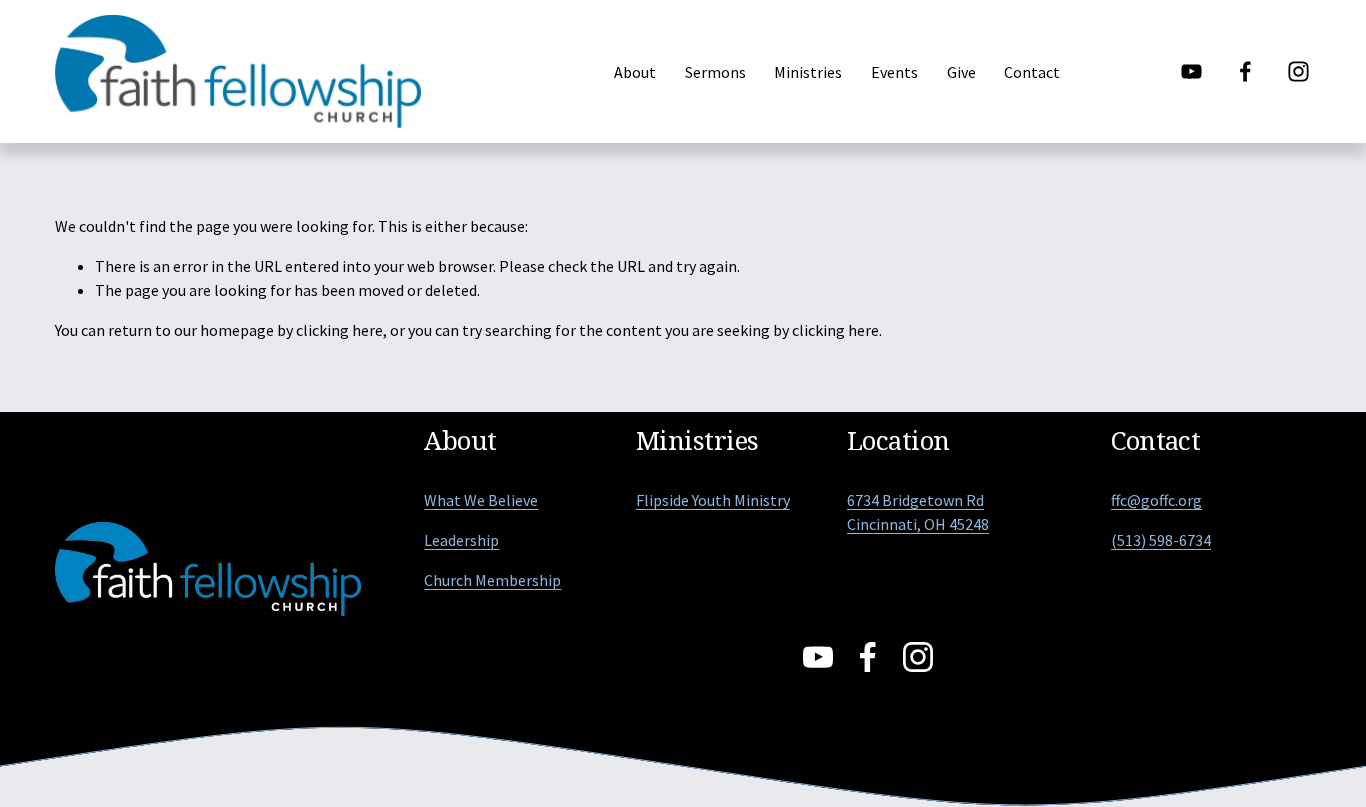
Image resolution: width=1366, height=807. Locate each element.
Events (894, 72)
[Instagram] (1298, 71)
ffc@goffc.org (1156, 500)
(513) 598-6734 (1161, 540)
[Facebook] (1245, 71)
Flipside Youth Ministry (713, 500)
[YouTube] (1191, 71)
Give (961, 72)
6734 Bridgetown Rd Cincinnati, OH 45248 (918, 512)
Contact (1032, 72)
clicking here (339, 330)
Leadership (461, 540)
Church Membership (492, 580)
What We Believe (481, 500)
